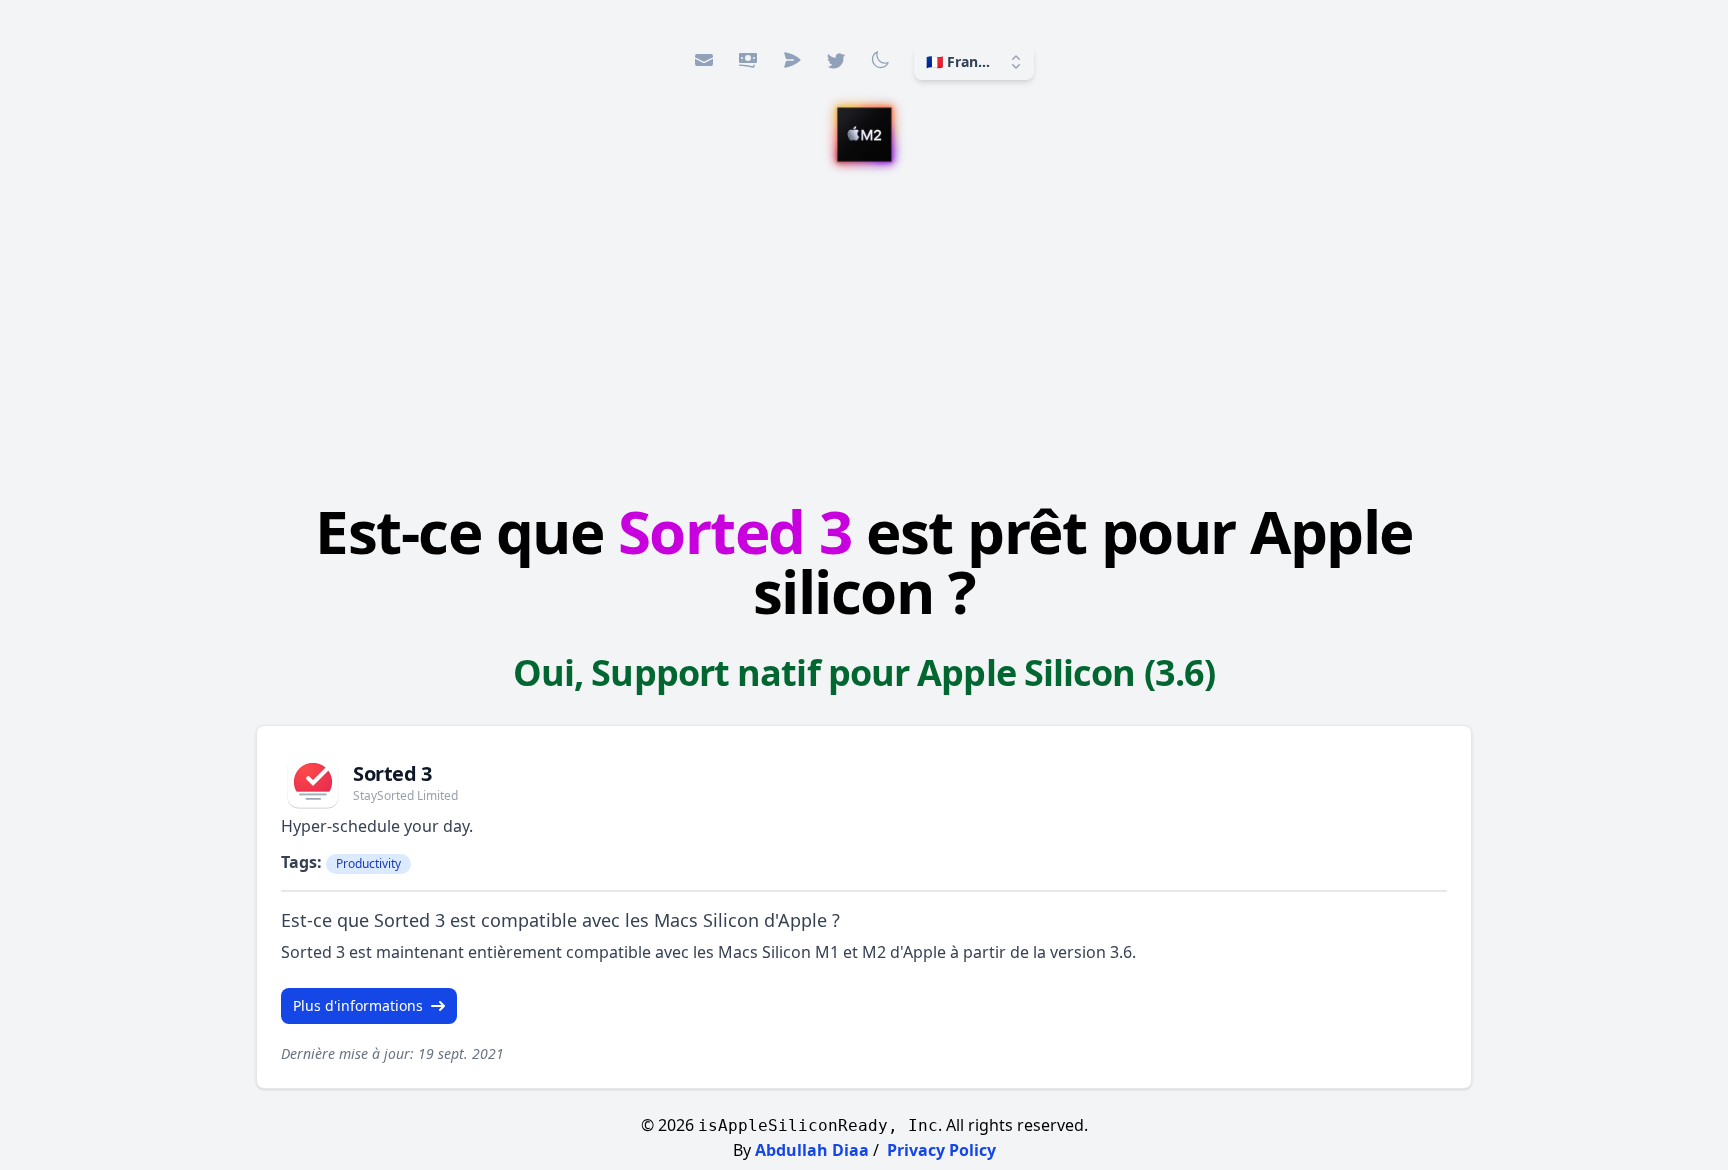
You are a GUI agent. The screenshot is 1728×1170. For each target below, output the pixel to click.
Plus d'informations (358, 1005)
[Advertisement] (864, 335)
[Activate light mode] (880, 60)
